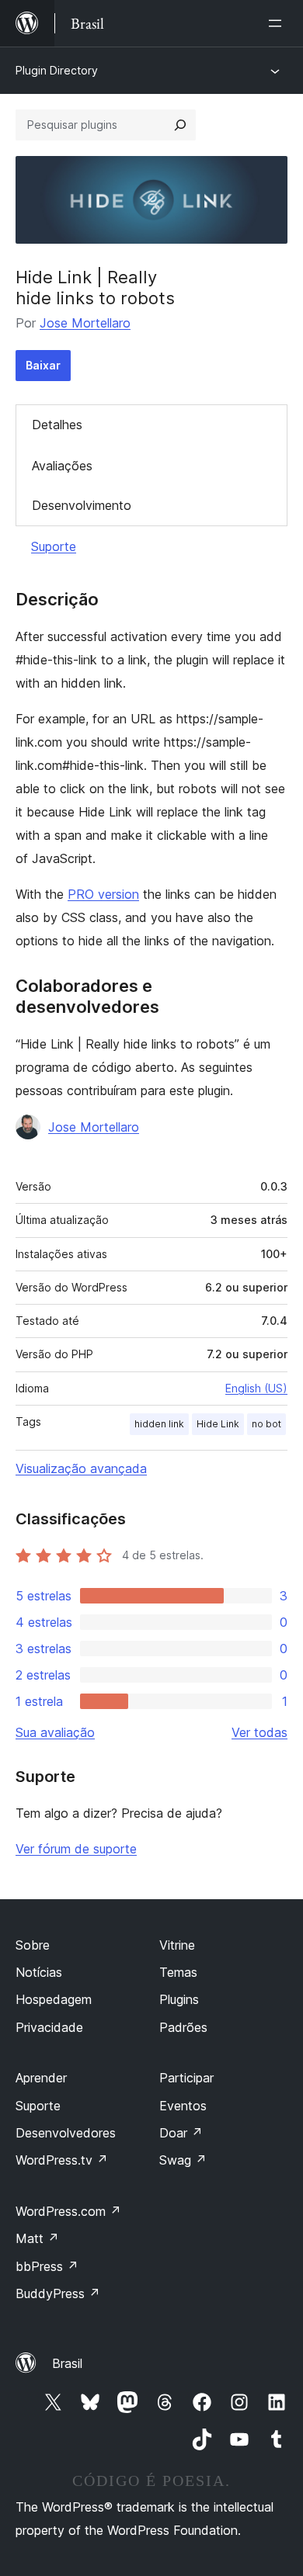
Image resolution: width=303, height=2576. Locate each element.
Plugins (179, 1999)
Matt (37, 2238)
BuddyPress (58, 2293)
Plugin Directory (57, 70)
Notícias (39, 1972)
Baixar (43, 365)
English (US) (256, 1388)
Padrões (183, 2027)
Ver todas (259, 1732)
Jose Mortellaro (85, 323)
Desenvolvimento (82, 505)
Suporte (54, 546)
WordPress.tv (62, 2160)
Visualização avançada (81, 1468)
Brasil (67, 2363)
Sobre (33, 1945)
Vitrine (177, 1945)
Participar (186, 2078)
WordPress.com (68, 2211)
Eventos (183, 2106)
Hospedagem (54, 1999)
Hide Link (218, 1424)
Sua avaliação (55, 1732)
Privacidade (49, 2027)
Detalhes (57, 425)
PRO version (103, 894)
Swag (183, 2160)
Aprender (41, 2078)
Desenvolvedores (66, 2133)
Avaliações (62, 466)
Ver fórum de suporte (76, 1849)
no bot (266, 1424)
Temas (178, 1972)
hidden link (159, 1424)
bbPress (47, 2266)
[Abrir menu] (278, 23)
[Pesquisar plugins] (180, 125)
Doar (181, 2133)
